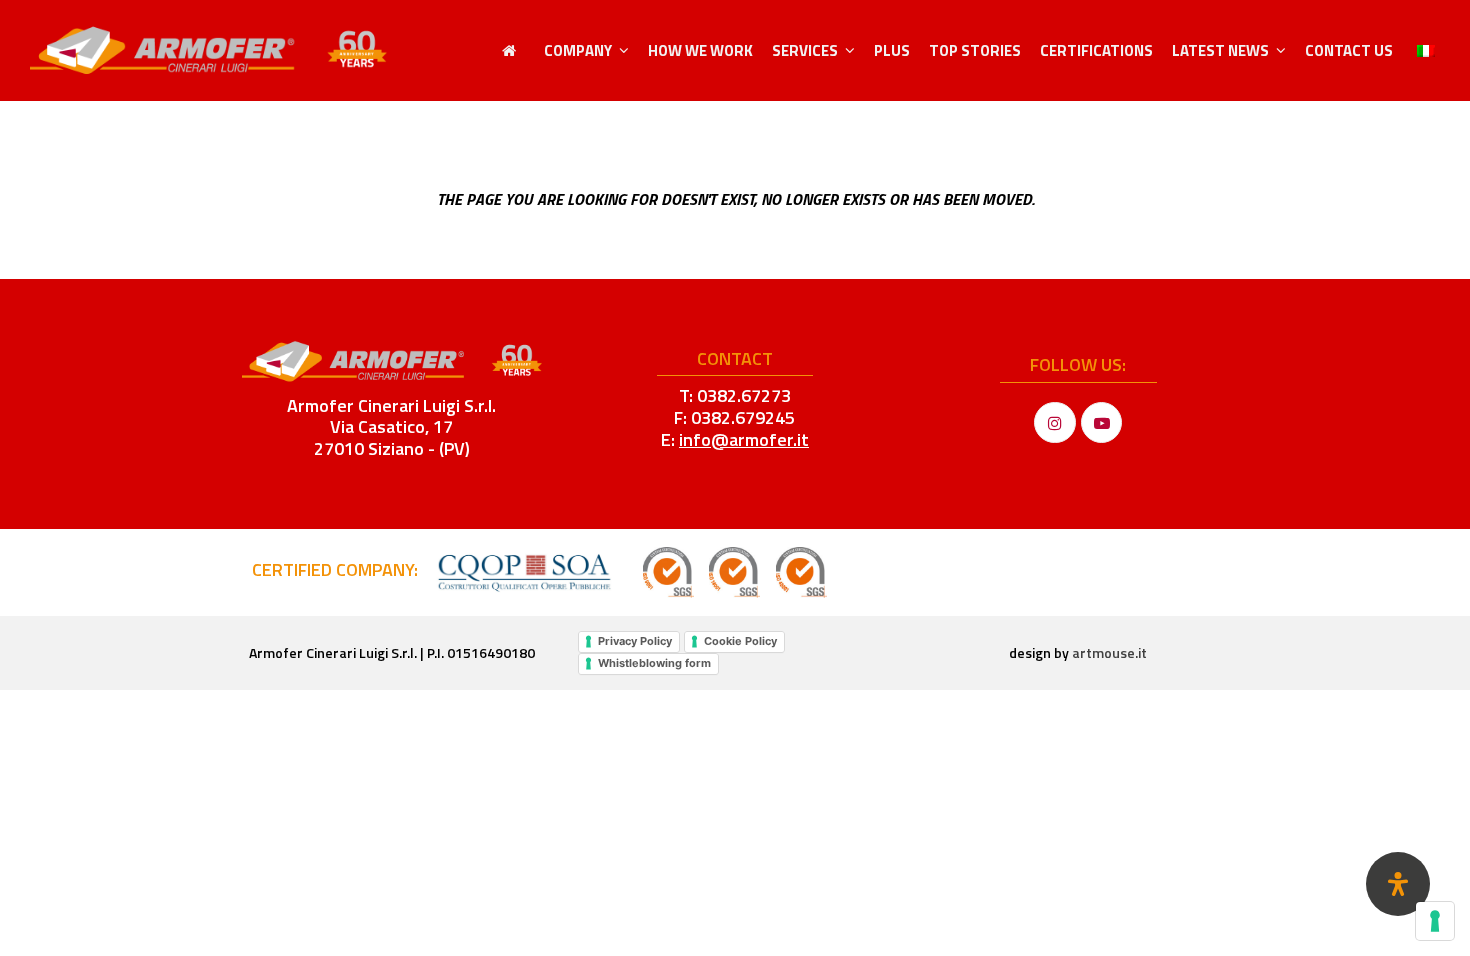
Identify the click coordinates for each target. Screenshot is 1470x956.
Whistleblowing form (654, 663)
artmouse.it (1109, 652)
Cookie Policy (740, 641)
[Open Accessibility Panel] (1398, 884)
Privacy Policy (635, 641)
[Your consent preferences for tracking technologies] (1435, 921)
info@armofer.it (744, 439)
